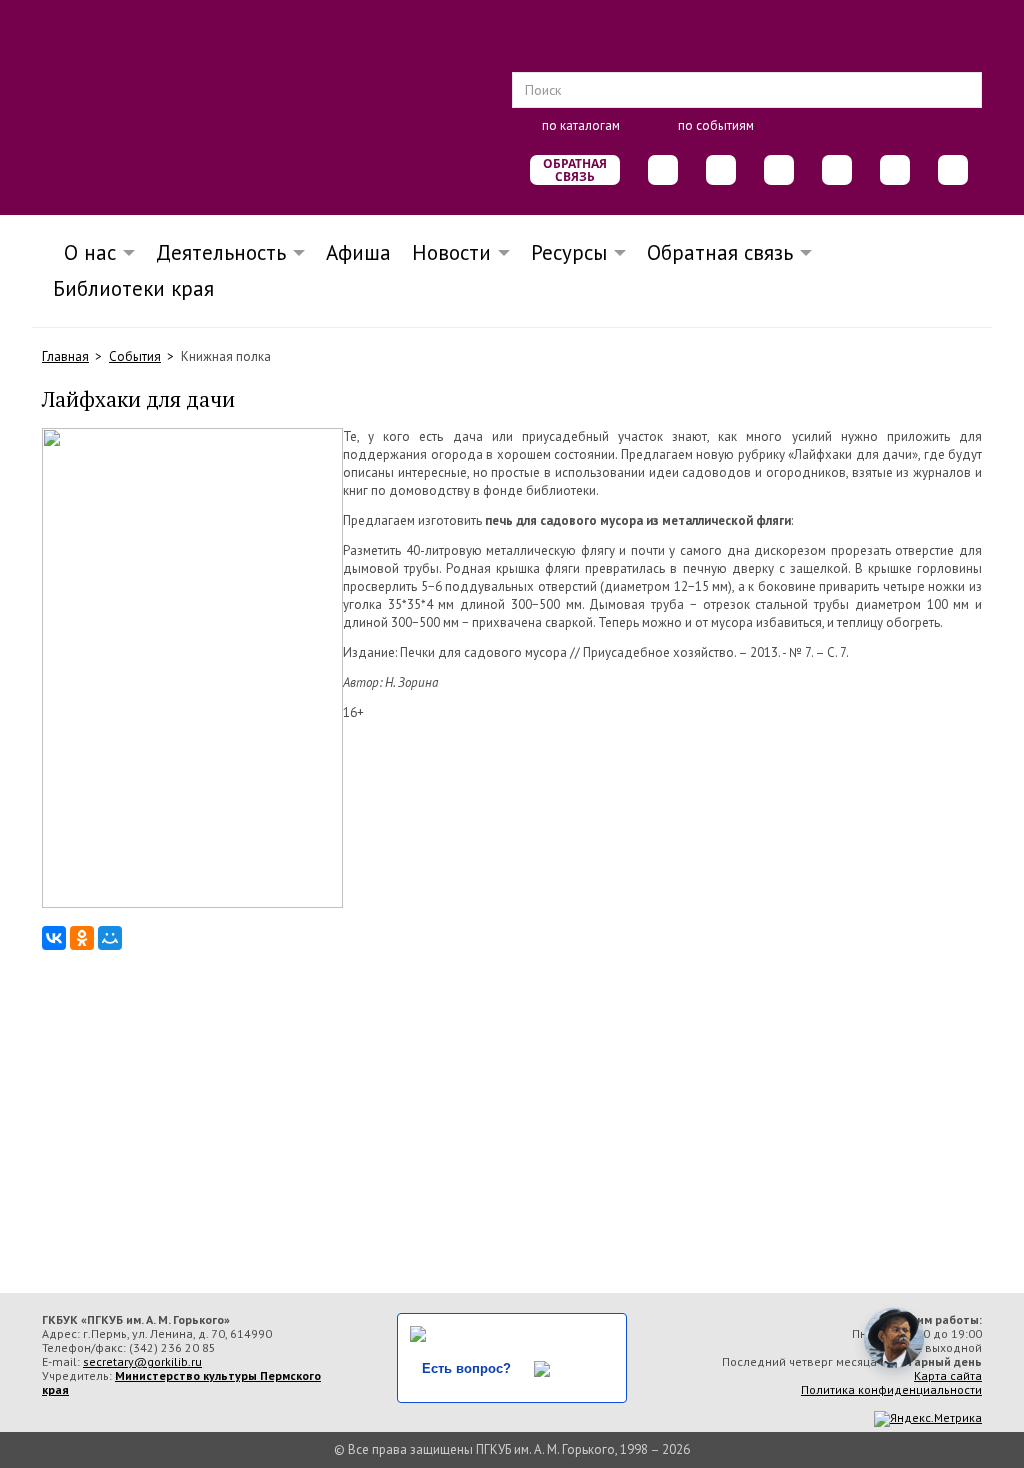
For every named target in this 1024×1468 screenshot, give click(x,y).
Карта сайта (948, 1375)
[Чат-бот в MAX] (837, 170)
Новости (451, 252)
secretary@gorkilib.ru (142, 1361)
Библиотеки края (133, 288)
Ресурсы (569, 252)
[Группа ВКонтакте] (663, 170)
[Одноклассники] (82, 938)
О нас (84, 252)
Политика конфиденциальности (891, 1389)
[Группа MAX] (779, 170)
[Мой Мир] (110, 938)
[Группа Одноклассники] (721, 170)
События (135, 356)
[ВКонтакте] (54, 938)
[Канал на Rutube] (895, 170)
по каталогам (581, 125)
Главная (65, 356)
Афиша (358, 252)
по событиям (716, 125)
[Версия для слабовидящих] (953, 170)
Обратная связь (575, 170)
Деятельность (221, 252)
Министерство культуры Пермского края (181, 1382)
